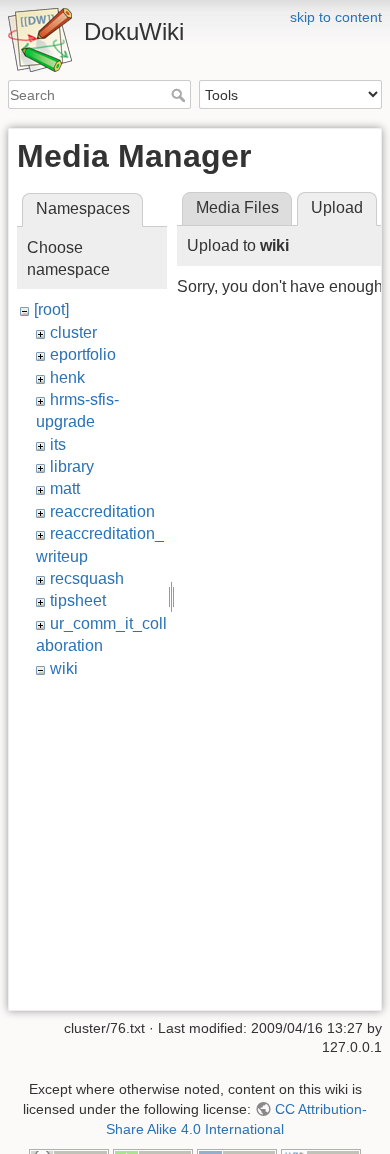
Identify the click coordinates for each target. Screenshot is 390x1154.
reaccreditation (102, 511)
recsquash (87, 578)
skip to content (336, 17)
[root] (51, 309)
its (58, 444)
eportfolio (83, 354)
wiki (64, 668)
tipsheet (78, 600)
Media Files (237, 207)
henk (67, 377)
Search (180, 95)
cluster (73, 332)
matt (65, 488)
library (72, 466)
